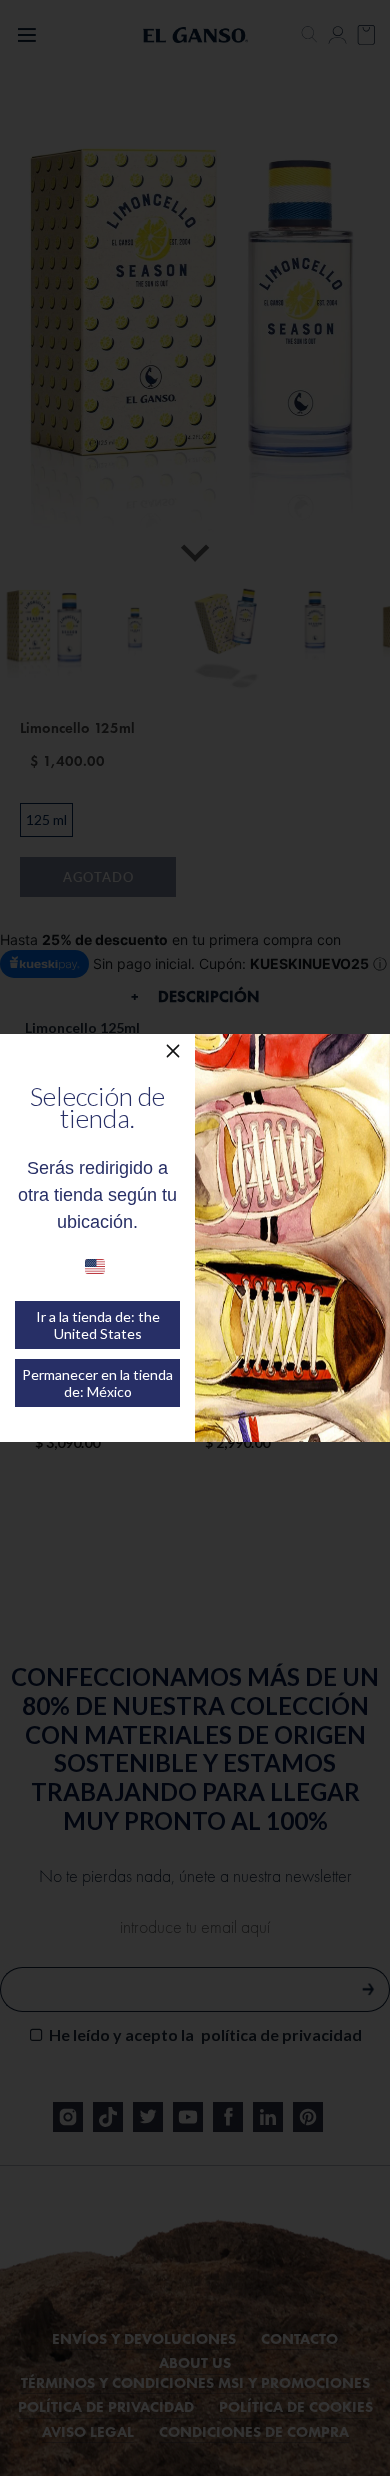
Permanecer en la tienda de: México (97, 1383)
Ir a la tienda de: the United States (98, 1325)
